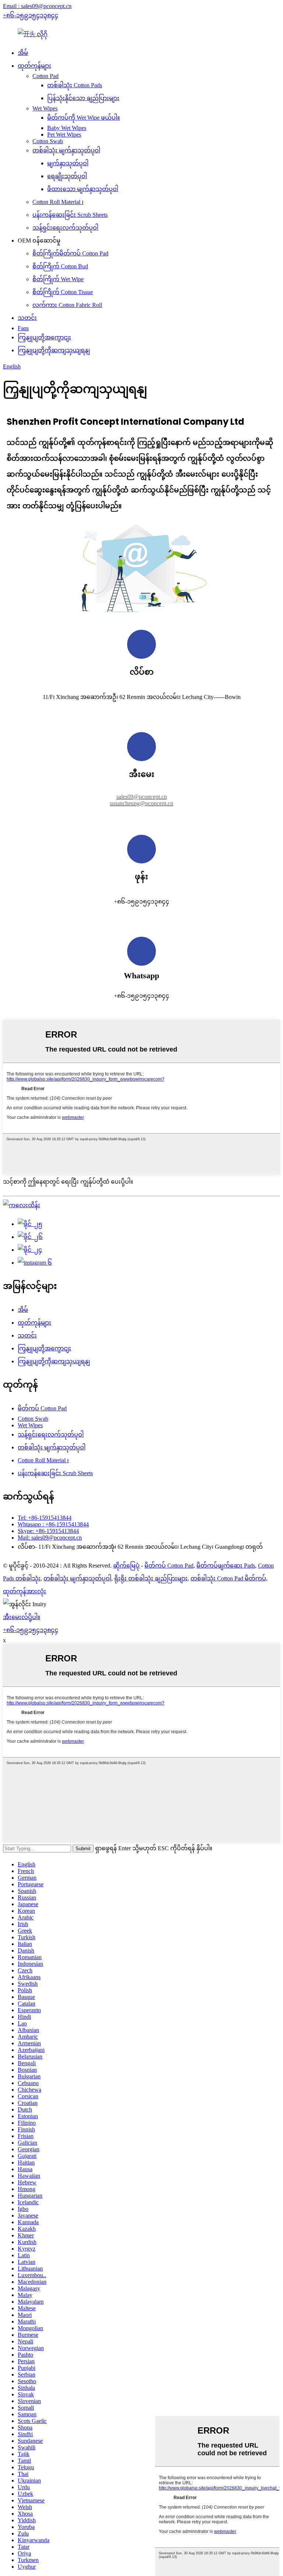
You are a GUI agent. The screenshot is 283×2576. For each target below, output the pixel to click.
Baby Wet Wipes (67, 128)
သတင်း (27, 318)
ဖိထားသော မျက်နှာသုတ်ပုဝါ (83, 189)
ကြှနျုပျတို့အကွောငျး (44, 337)
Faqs (23, 328)
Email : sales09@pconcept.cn (37, 6)
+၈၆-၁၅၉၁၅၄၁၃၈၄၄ (31, 15)
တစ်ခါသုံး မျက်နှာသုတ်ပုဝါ (66, 150)
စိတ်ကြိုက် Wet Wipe (58, 279)
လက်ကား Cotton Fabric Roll (67, 305)
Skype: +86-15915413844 (48, 1531)
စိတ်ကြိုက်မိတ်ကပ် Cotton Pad (70, 253)
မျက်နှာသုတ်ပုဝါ (68, 163)
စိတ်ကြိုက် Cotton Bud (60, 266)
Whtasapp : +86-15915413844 (53, 1524)
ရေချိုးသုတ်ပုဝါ (67, 176)
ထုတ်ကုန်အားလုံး (25, 1591)
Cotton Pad (46, 76)
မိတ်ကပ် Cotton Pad (42, 1408)
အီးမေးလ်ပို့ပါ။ (22, 1617)
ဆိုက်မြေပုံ (126, 1566)
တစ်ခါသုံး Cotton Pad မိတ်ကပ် (228, 1578)
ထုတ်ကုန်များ (34, 66)
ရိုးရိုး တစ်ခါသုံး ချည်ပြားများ (151, 1578)
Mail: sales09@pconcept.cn (50, 1538)
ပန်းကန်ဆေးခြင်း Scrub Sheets (70, 215)
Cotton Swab (48, 141)
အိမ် (23, 53)
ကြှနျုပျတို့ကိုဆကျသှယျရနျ (54, 350)
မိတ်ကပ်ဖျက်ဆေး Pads (226, 1566)
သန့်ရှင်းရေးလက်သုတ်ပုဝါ (65, 228)
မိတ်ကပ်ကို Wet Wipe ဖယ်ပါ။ (83, 118)
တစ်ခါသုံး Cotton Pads (75, 85)
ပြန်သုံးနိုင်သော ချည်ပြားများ (83, 98)
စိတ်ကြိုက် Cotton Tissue (63, 292)
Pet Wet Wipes (64, 135)
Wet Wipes (45, 108)
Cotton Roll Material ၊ (58, 202)
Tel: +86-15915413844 (45, 1518)
